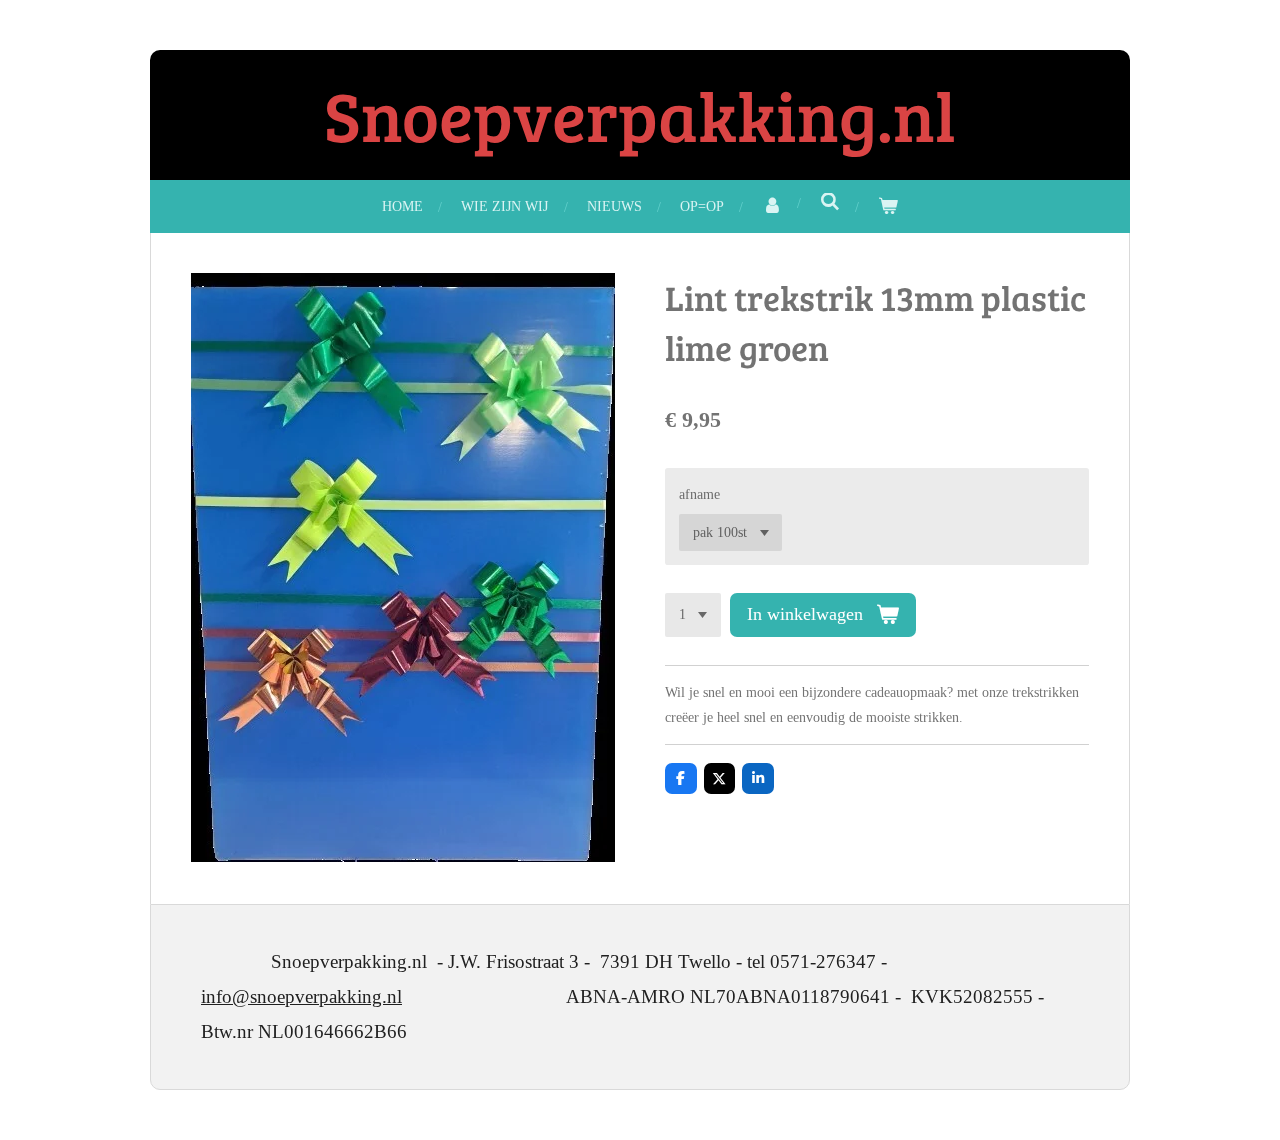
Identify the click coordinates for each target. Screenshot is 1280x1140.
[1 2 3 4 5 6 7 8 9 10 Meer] (693, 615)
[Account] (772, 206)
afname (699, 494)
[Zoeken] (830, 203)
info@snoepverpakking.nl (301, 996)
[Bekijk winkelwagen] (888, 206)
